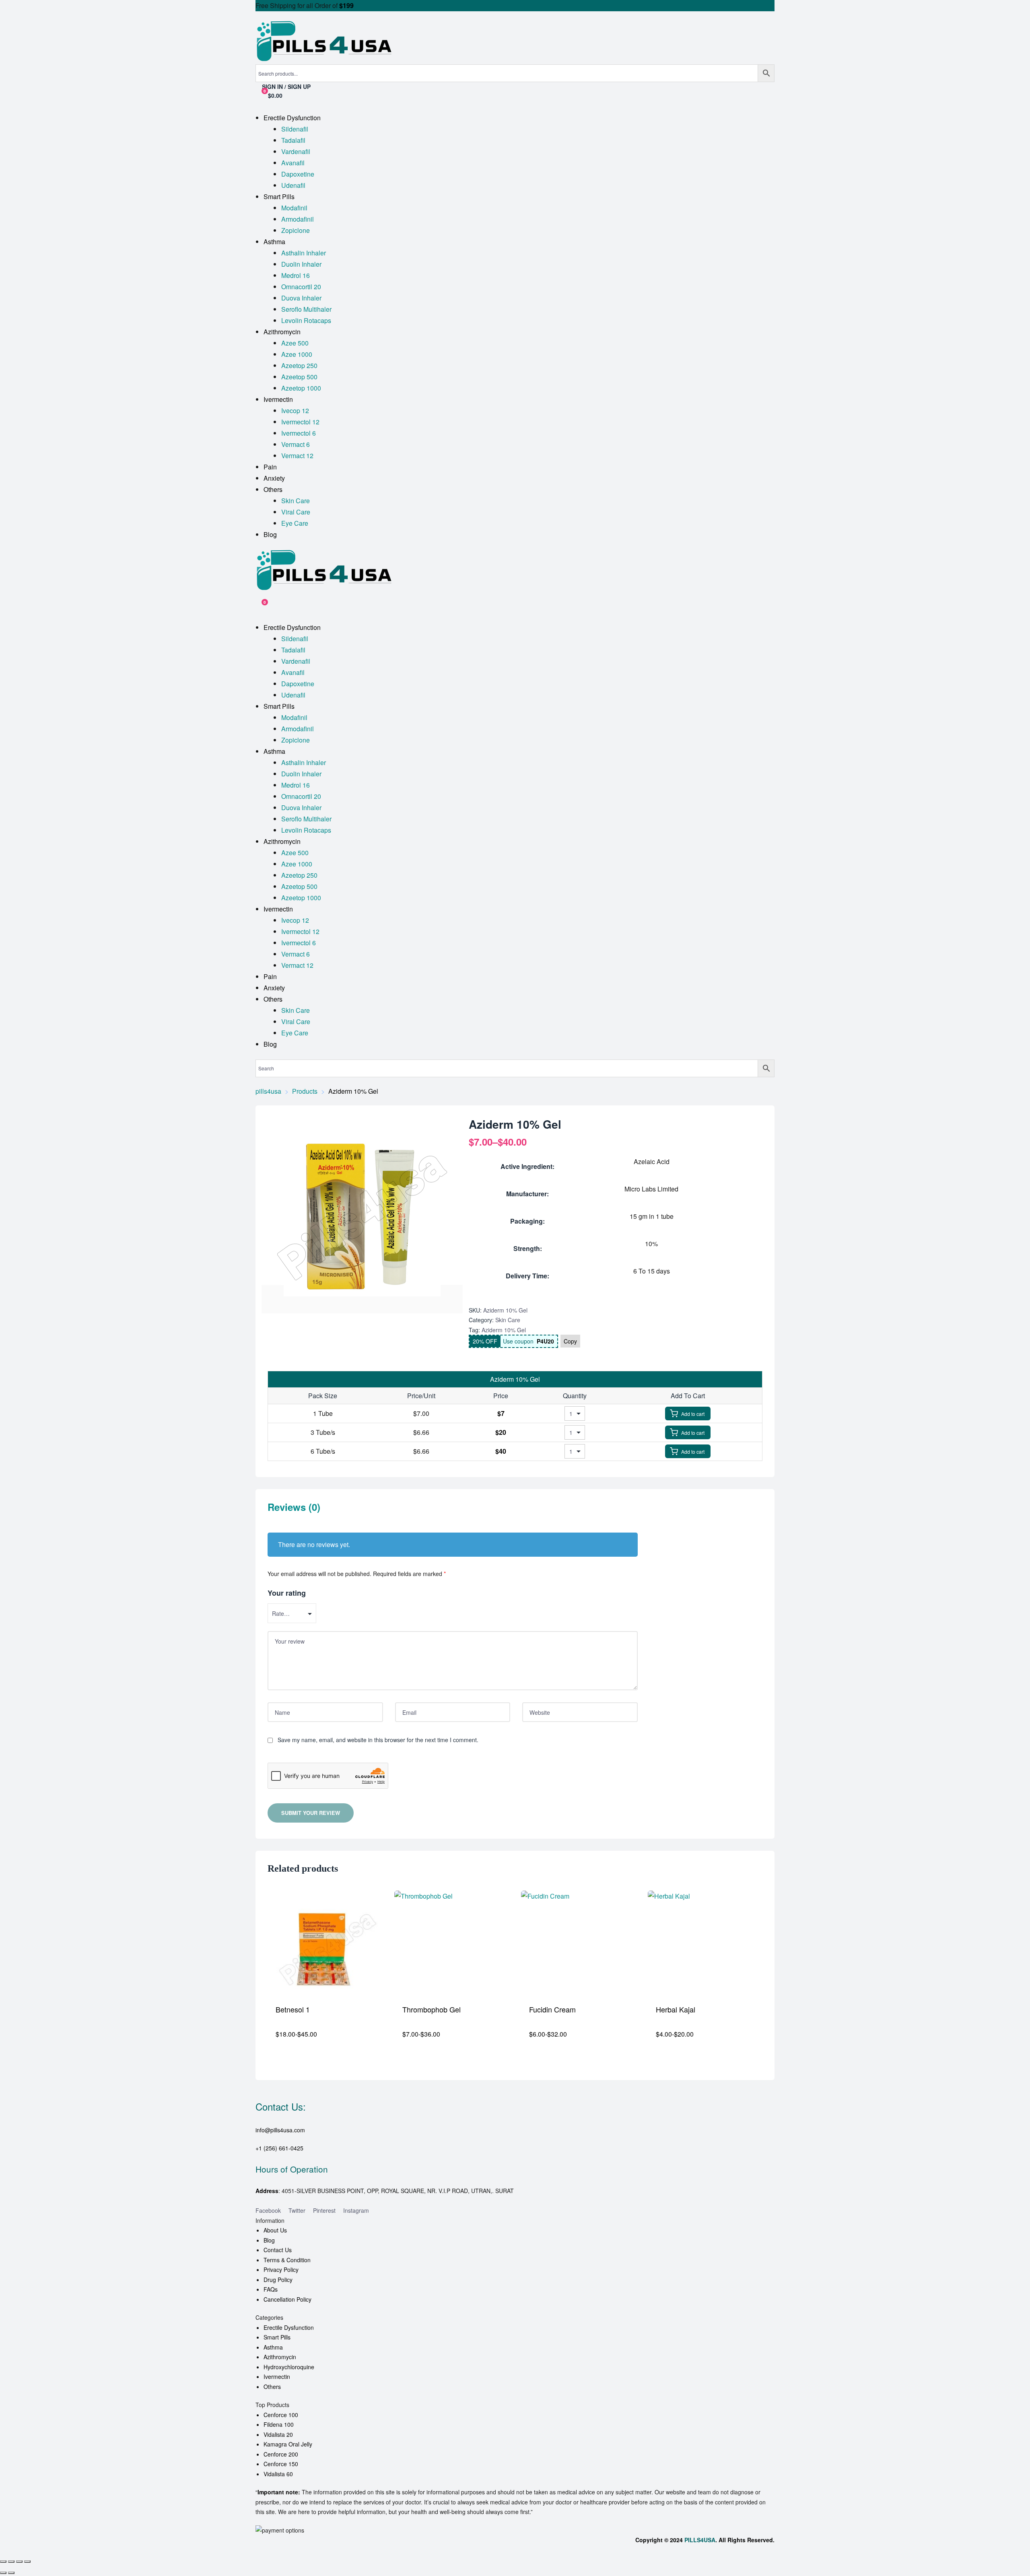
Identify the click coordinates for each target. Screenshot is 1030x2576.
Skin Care (508, 1320)
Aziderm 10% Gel (504, 1330)
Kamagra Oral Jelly (288, 2444)
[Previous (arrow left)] (3, 2573)
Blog (269, 2240)
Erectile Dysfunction (289, 2327)
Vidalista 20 (278, 2434)
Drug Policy (278, 2280)
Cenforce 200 (281, 2454)
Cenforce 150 (281, 2464)
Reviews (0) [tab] (294, 1507)
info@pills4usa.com (280, 2130)
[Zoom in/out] (3, 2562)
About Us (275, 2230)
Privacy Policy (281, 2269)
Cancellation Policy (287, 2299)
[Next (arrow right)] (11, 2573)
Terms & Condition (287, 2260)
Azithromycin (280, 2357)
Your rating (287, 1593)
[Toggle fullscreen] (11, 2562)
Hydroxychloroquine (289, 2367)
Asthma (273, 2347)
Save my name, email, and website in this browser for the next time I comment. (378, 1740)
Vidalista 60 (278, 2474)
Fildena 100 (279, 2424)
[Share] (19, 2562)
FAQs (271, 2289)
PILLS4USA (700, 2540)
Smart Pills (277, 2337)
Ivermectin (277, 2376)
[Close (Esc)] (27, 2562)
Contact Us (278, 2250)
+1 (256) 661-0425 (279, 2148)
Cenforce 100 (281, 2415)
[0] (259, 606)
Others (272, 2387)
